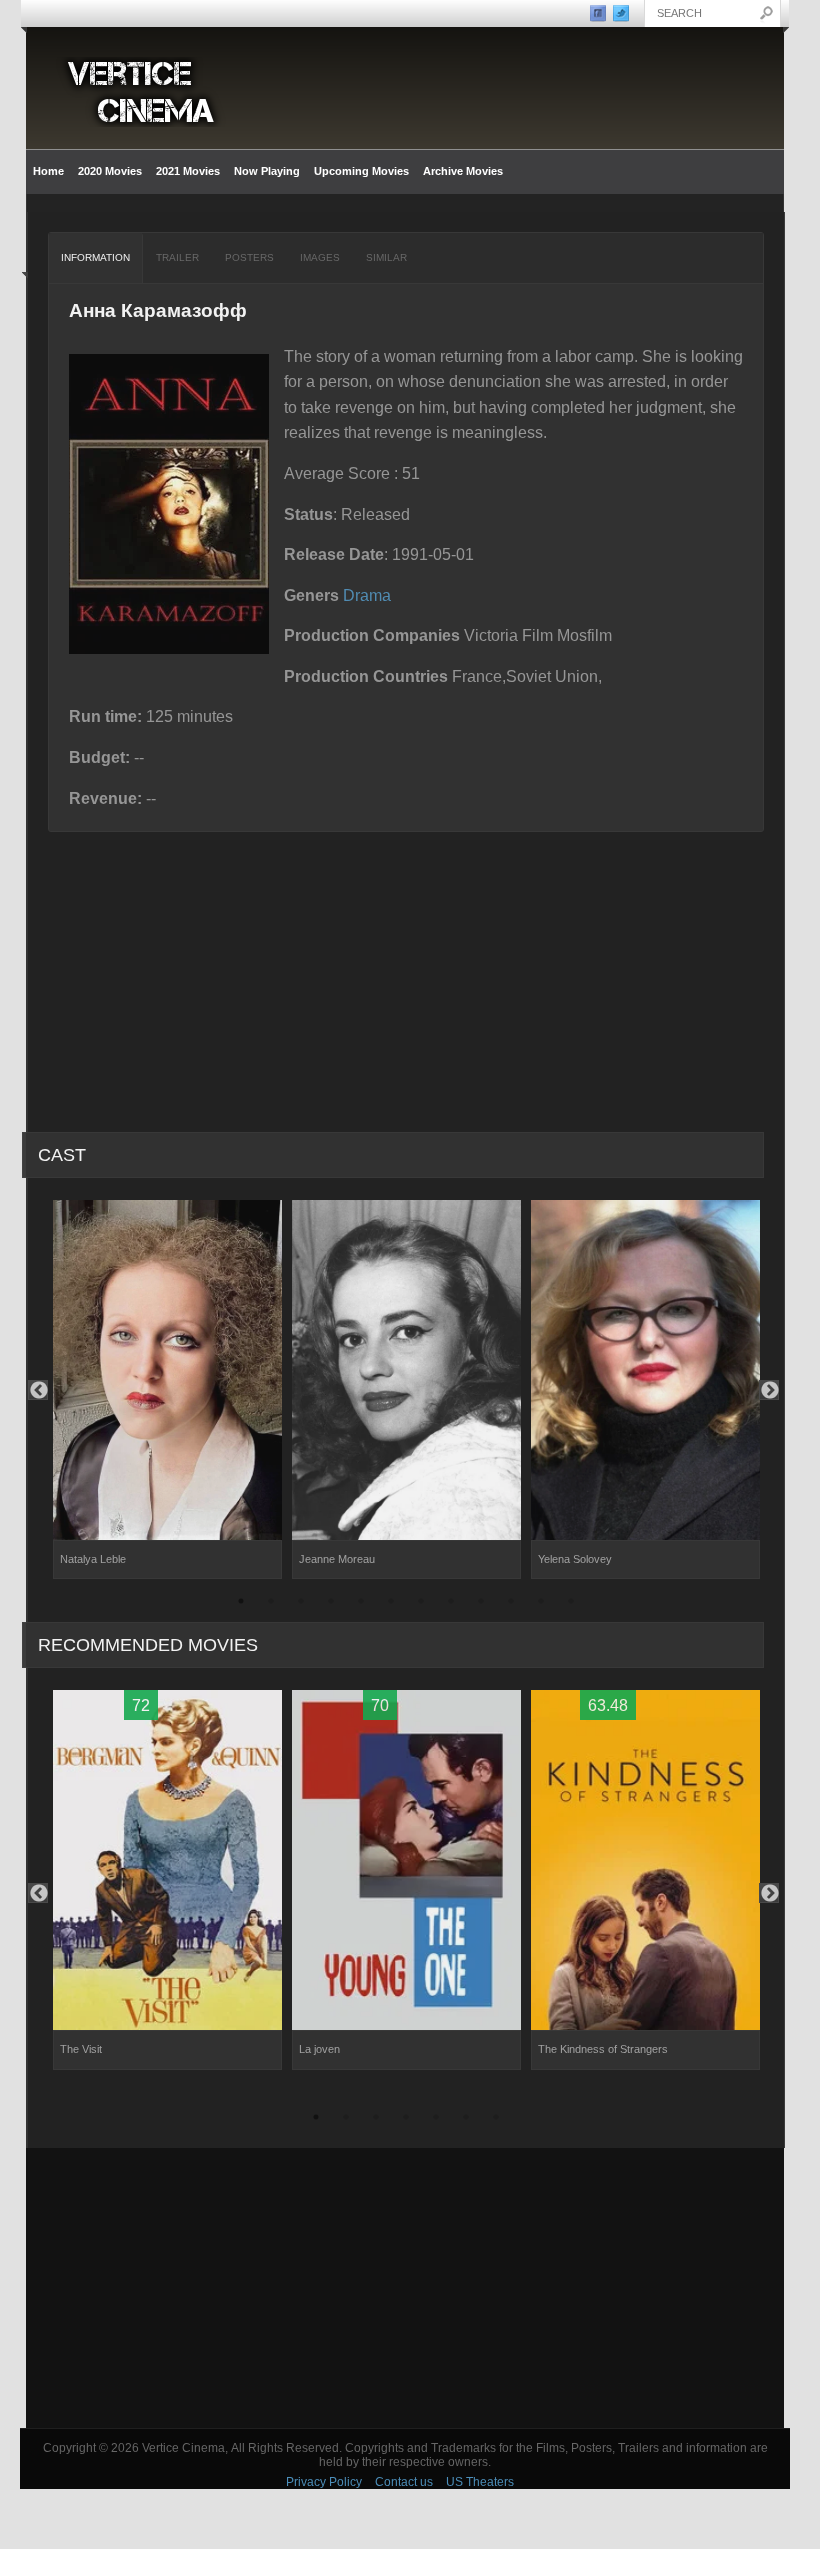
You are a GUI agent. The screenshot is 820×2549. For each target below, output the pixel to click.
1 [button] (241, 1604)
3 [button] (301, 1604)
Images (320, 257)
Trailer (177, 257)
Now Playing (267, 171)
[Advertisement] (405, 2288)
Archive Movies (459, 171)
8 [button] (451, 1604)
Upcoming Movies (361, 171)
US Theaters (480, 2482)
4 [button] (331, 1604)
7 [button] (421, 1604)
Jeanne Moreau (337, 1559)
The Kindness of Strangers (603, 2049)
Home (48, 171)
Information (95, 257)
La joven (319, 2049)
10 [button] (511, 1604)
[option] (167, 1390)
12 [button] (571, 1604)
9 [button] (481, 1604)
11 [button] (541, 1604)
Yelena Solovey (575, 1559)
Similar (386, 257)
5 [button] (361, 1604)
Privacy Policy (324, 2482)
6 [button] (391, 1604)
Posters (249, 257)
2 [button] (271, 1604)
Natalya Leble (93, 1559)
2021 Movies (188, 171)
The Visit (81, 2049)
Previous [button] (38, 1390)
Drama (367, 595)
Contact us (404, 2482)
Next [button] (769, 1390)
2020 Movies (110, 171)
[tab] (96, 258)
